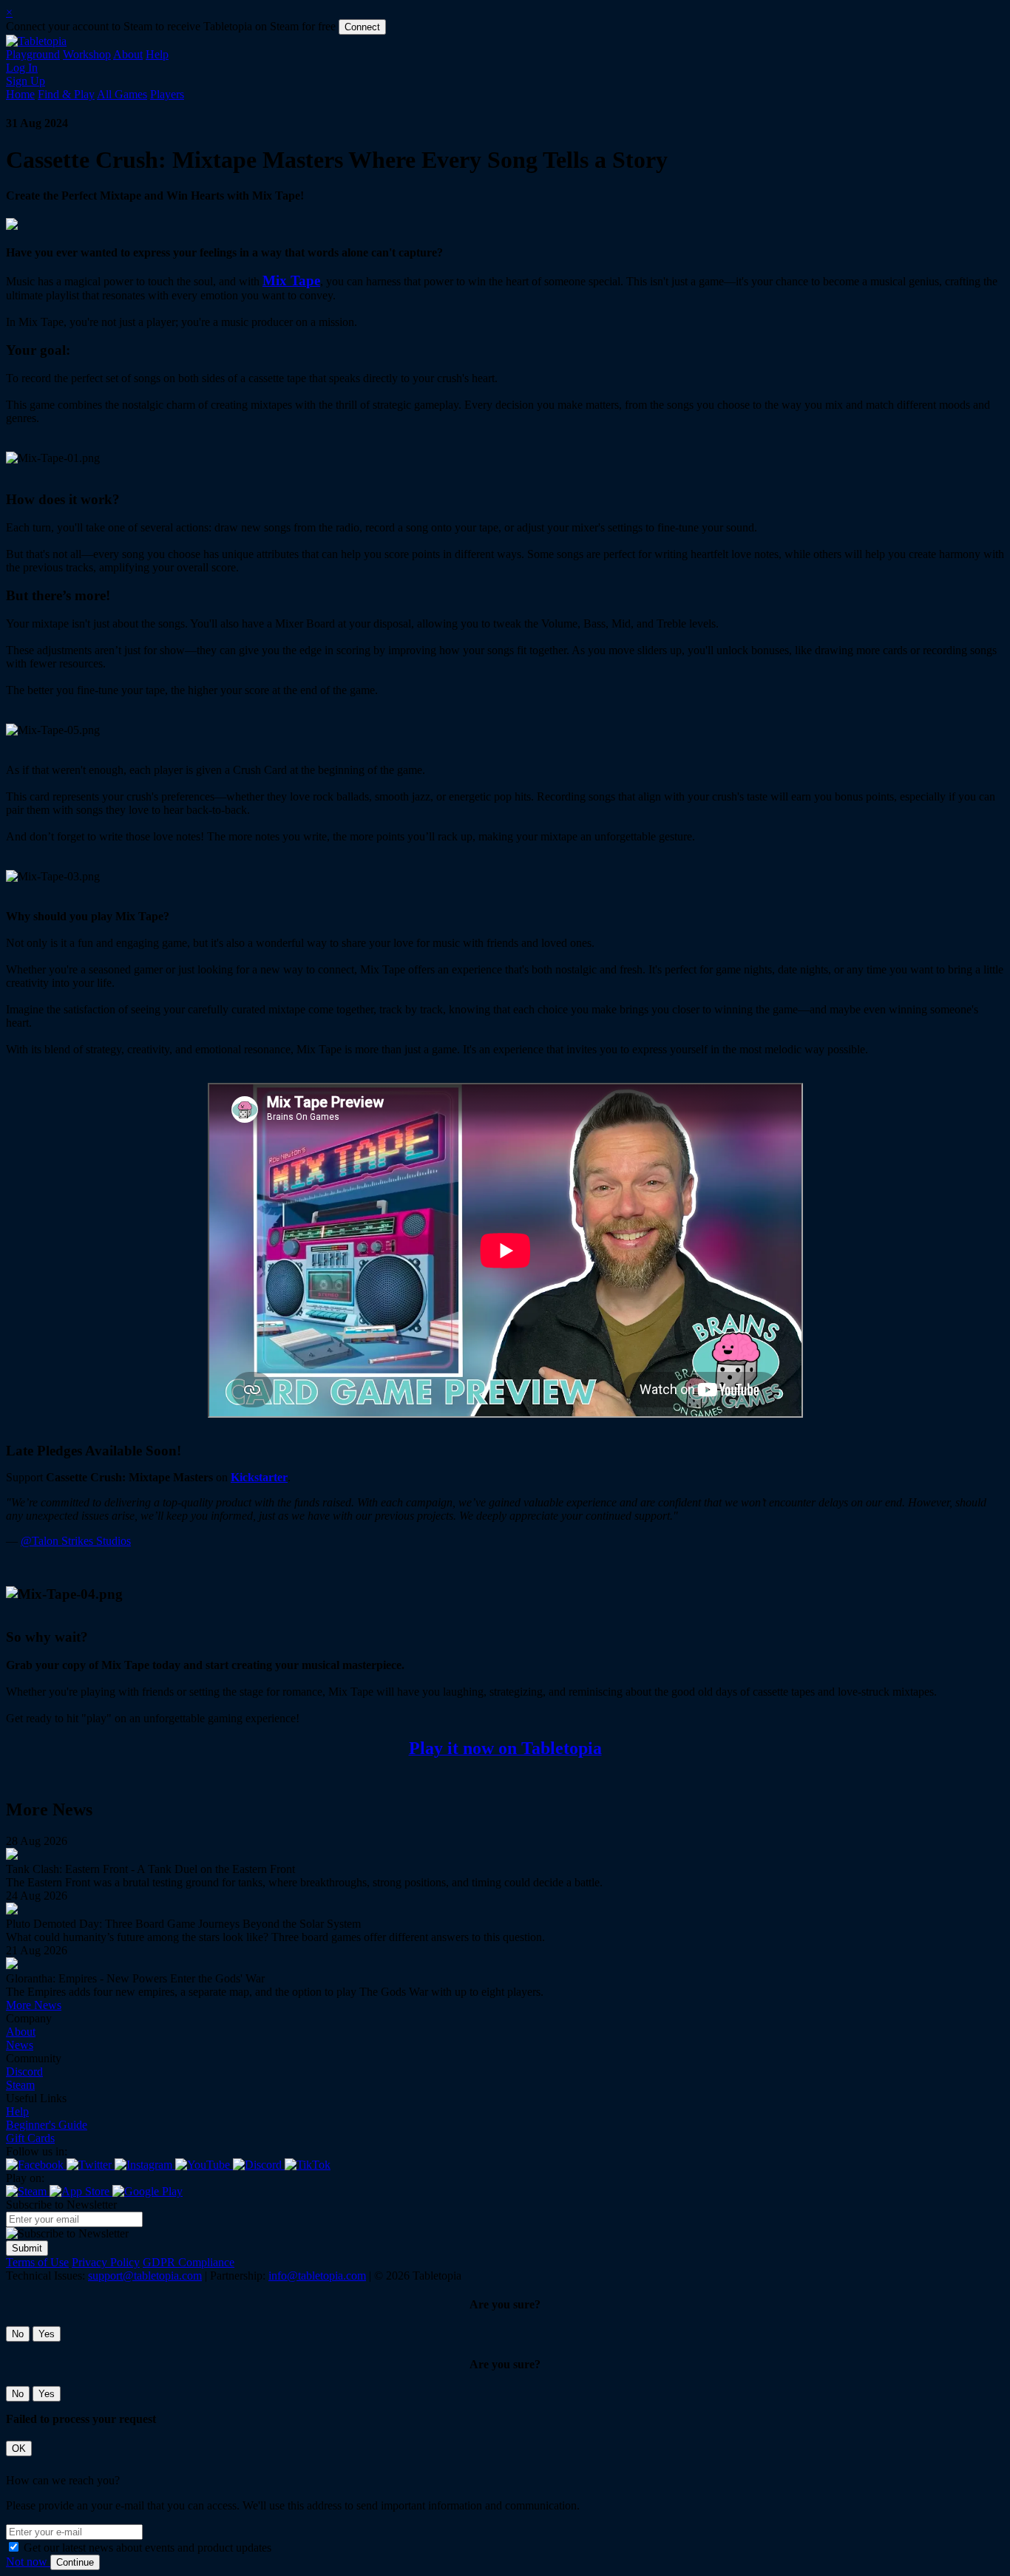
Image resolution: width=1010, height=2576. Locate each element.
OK (19, 2448)
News (20, 2045)
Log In (22, 68)
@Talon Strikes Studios (76, 1541)
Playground (33, 54)
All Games (122, 94)
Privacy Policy (106, 2262)
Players (167, 94)
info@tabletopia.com (317, 2276)
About (128, 54)
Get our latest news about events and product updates (148, 2548)
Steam (20, 2085)
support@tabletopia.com (145, 2276)
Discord (24, 2072)
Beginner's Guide (47, 2125)
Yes (47, 2334)
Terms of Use (37, 2262)
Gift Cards (30, 2138)
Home (20, 94)
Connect (362, 27)
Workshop (87, 54)
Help (157, 54)
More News (34, 2005)
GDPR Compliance (189, 2262)
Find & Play (66, 94)
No (18, 2334)
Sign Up (26, 81)
